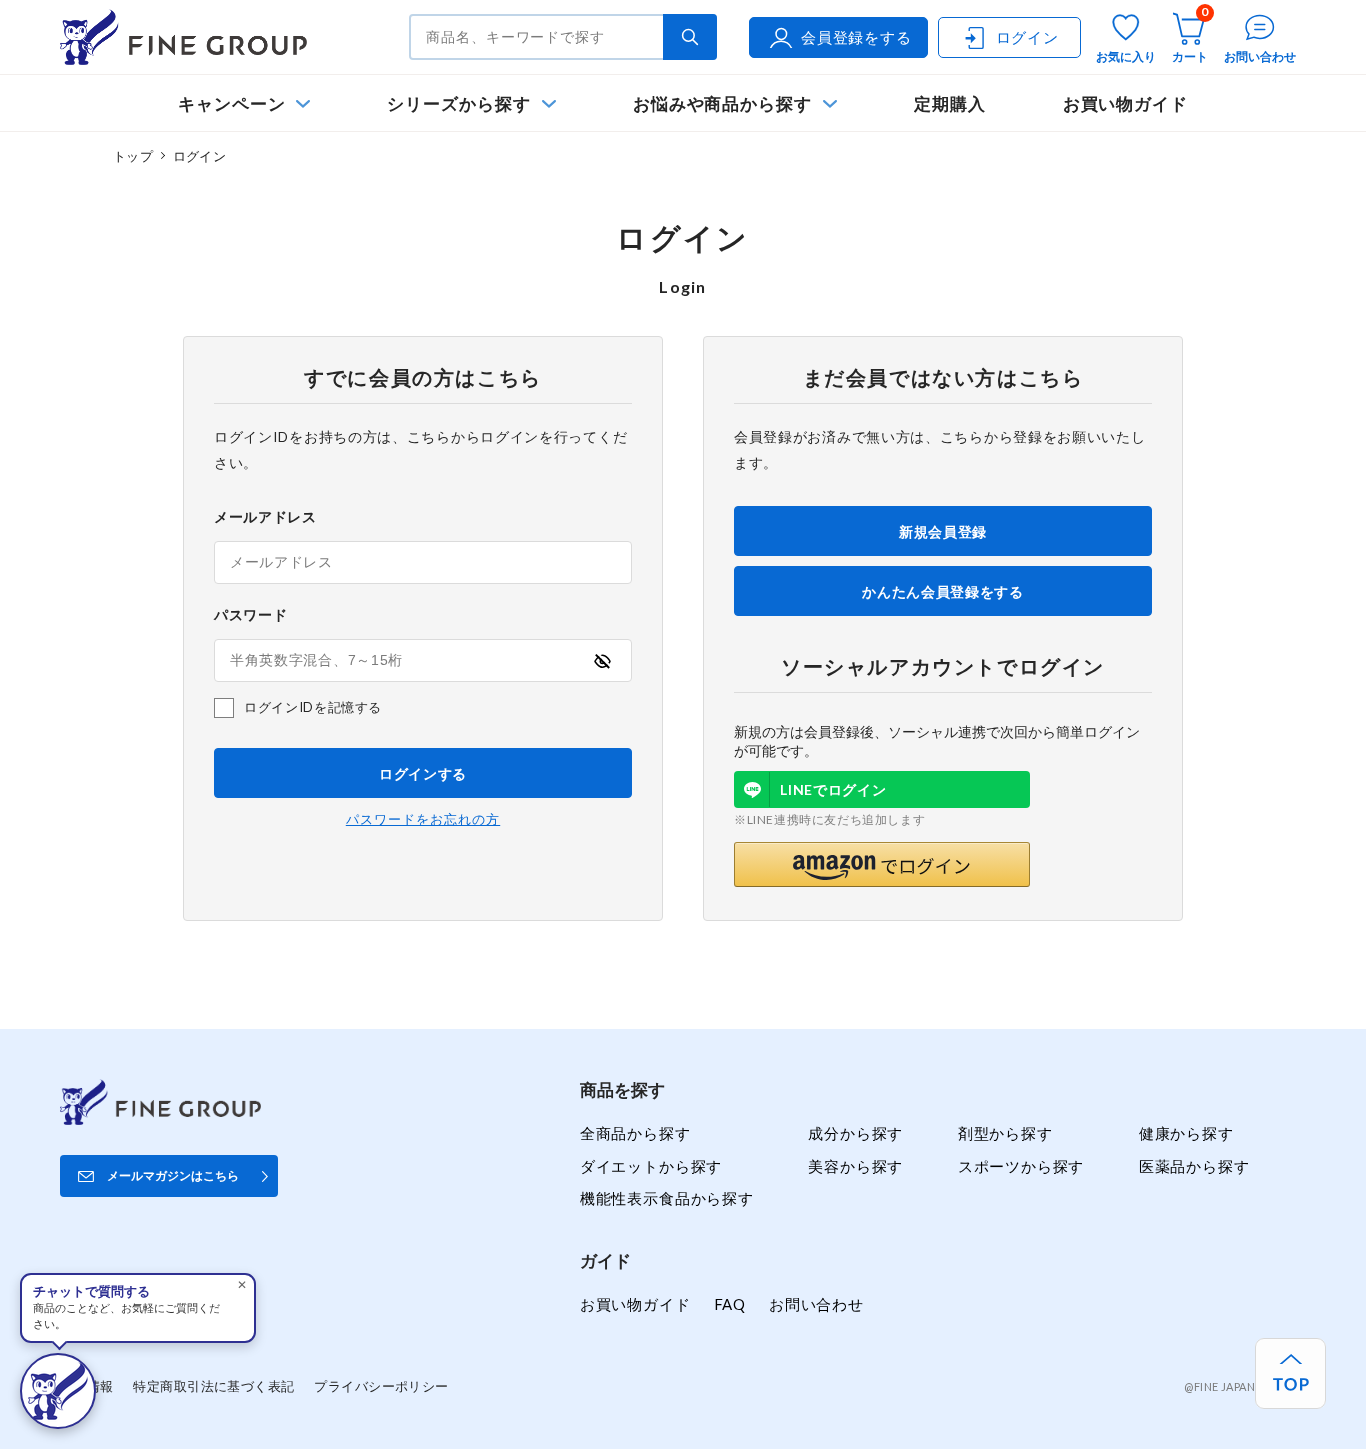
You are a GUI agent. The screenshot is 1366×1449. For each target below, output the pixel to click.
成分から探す (855, 1133)
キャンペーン (232, 103)
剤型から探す (1005, 1133)
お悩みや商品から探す (722, 103)
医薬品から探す (1194, 1166)
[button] (882, 864)
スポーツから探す (1021, 1166)
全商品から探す (635, 1133)
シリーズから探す (458, 103)
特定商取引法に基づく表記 (213, 1386)
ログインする (423, 773)
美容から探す (855, 1166)
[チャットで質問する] (58, 1391)
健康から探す (1186, 1133)
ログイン (1027, 37)
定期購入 (950, 103)
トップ (133, 156)
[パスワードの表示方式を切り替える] (602, 661)
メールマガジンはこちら (173, 1175)
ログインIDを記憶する (313, 707)
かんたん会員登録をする (943, 591)
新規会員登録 (943, 531)
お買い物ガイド (1126, 103)
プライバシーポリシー (381, 1386)
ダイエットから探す (651, 1166)
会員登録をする (856, 37)
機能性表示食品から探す (667, 1198)
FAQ (730, 1304)
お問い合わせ (816, 1304)
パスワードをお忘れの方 (423, 819)
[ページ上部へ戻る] (1290, 1373)
